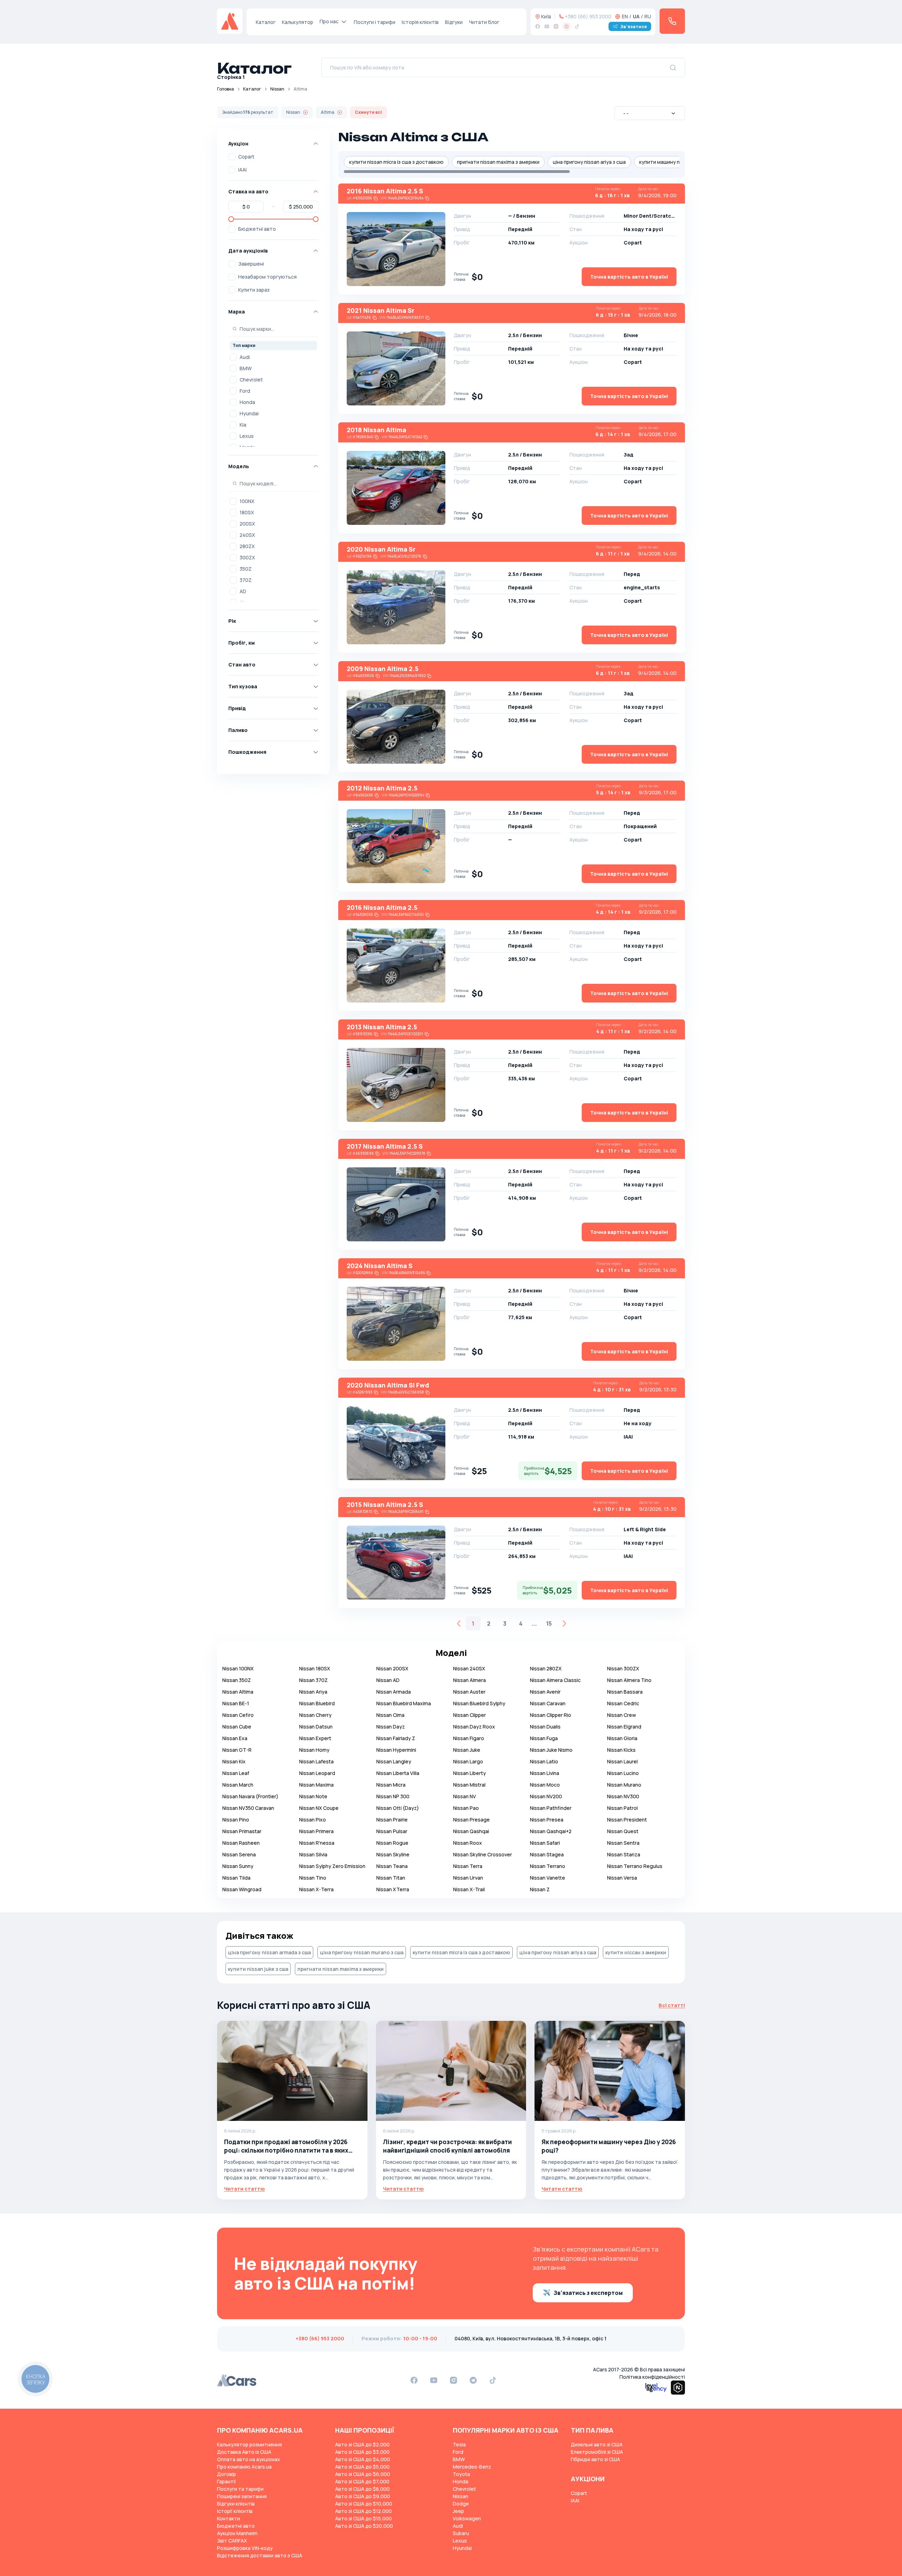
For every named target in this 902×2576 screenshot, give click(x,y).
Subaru (461, 2533)
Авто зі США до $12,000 (363, 2511)
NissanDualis (545, 1727)
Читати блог (484, 22)
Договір (227, 2474)
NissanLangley (394, 1761)
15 (549, 1624)
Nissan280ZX (546, 1668)
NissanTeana (392, 1866)
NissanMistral (469, 1785)
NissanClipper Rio (551, 1715)
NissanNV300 (623, 1796)
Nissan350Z (237, 1680)
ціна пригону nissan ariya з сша (589, 162)
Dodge (461, 2504)
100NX (247, 501)
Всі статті (672, 2005)
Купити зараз (254, 290)
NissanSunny (238, 1866)
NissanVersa (622, 1878)
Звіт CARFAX (232, 2541)
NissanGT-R (237, 1750)
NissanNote (313, 1796)
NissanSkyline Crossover (483, 1854)
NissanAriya (313, 1692)
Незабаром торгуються (267, 277)
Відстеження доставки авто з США (260, 2555)
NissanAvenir (545, 1692)
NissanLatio (544, 1761)
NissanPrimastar (242, 1831)
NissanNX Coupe (319, 1808)
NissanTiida (236, 1878)
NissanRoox (468, 1843)
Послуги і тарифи (375, 22)
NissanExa (235, 1738)
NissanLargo (468, 1761)
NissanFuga (544, 1738)
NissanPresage (471, 1820)
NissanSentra (623, 1843)
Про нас (329, 21)
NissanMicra (391, 1785)
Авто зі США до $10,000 (364, 2504)
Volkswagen (467, 2518)
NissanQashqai (471, 1831)
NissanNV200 (546, 1796)
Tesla (459, 2444)
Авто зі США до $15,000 (363, 2518)
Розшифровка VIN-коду (245, 2548)
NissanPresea (547, 1820)
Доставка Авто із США (244, 2452)
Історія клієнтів (420, 22)
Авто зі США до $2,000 (362, 2444)
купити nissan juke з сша (258, 1969)
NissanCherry (315, 1715)
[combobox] (650, 113)
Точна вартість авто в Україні (629, 277)
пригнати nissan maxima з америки (498, 162)
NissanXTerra (393, 1889)
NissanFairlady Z (396, 1738)
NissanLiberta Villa (398, 1773)
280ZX (247, 546)
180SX (247, 512)
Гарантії (227, 2481)
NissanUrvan (468, 1878)
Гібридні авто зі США (595, 2459)
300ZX (247, 557)
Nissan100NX (238, 1668)
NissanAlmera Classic (555, 1680)
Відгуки (454, 22)
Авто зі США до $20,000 (364, 2526)
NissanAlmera (469, 1680)
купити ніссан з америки (636, 1952)
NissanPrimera (316, 1831)
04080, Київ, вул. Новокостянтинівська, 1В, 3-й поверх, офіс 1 (530, 2338)
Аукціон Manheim (237, 2533)
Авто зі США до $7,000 (362, 2481)
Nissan (277, 89)
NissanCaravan (548, 1703)
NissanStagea (547, 1854)
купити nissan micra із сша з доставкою (396, 162)
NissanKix (234, 1761)
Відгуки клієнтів (236, 2504)
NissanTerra (468, 1866)
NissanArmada (394, 1692)
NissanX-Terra (316, 1889)
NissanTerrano (548, 1866)
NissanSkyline (393, 1854)
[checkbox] (232, 157)
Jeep (458, 2511)
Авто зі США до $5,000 (362, 2467)
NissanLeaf (236, 1773)
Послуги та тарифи (240, 2489)
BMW (246, 368)
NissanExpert (315, 1738)
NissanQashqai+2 (551, 1831)
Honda (247, 402)
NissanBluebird (317, 1703)
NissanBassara (625, 1692)
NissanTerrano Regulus (635, 1866)
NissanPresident (627, 1820)
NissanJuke (467, 1750)
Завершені (251, 264)
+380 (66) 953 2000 (588, 16)
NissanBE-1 (236, 1703)
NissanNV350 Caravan (248, 1808)
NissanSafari (545, 1843)
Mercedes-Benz (472, 2467)
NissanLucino (623, 1773)
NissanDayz (391, 1727)
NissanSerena (239, 1854)
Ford (245, 391)
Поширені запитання (242, 2496)
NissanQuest (623, 1831)
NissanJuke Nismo (551, 1750)
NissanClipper (469, 1715)
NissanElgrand (624, 1727)
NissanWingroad (242, 1889)
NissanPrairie (392, 1820)
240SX (247, 535)
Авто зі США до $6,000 (363, 2474)
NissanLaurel (622, 1761)
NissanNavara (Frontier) (250, 1796)
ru (648, 16)
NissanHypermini (396, 1750)
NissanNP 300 (393, 1796)
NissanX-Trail (469, 1889)
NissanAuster (469, 1692)
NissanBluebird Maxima (404, 1703)
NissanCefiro (238, 1715)
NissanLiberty (469, 1773)
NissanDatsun (316, 1727)
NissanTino (313, 1878)
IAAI (242, 170)
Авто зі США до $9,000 (363, 2496)
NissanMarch (238, 1785)
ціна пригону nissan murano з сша (362, 1952)
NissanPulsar (392, 1831)
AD (243, 591)
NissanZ (540, 1889)
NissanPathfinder (551, 1808)
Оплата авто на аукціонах (249, 2459)
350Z (246, 569)
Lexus (247, 436)
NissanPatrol (622, 1808)
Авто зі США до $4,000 (363, 2459)
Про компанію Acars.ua (244, 2467)
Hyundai (249, 413)
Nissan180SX (315, 1668)
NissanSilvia (313, 1854)
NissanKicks (621, 1750)
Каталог (266, 22)
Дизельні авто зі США (597, 2444)
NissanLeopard (317, 1773)
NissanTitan (391, 1878)
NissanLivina (545, 1773)
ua (636, 16)
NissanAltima (238, 1692)
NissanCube (237, 1727)
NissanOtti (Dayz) (398, 1808)
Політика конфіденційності (652, 2377)
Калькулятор (298, 22)
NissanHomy (314, 1750)
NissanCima (390, 1715)
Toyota (461, 2474)
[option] (273, 357)
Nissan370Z (313, 1680)
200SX (247, 524)
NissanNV (465, 1796)
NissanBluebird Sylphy (479, 1703)
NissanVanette (548, 1878)
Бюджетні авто (257, 229)
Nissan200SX (392, 1668)
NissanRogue (392, 1843)
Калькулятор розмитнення (249, 2444)
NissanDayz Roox (474, 1727)
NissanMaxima (316, 1785)
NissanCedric (623, 1703)
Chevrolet (251, 380)
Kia (243, 425)
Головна (225, 89)
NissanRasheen (241, 1843)
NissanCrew (622, 1715)
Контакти (228, 2518)
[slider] (231, 219)
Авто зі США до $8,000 (362, 2489)
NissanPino (236, 1820)
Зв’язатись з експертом (588, 2293)
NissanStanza (624, 1854)
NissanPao (466, 1808)
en (625, 16)
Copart (246, 157)
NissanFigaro (469, 1738)
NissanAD (388, 1680)
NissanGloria (622, 1738)
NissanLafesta (316, 1761)
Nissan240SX (469, 1668)
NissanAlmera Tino (629, 1680)
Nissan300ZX (623, 1668)
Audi (245, 357)
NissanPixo (313, 1820)
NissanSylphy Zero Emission (332, 1866)
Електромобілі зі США (597, 2452)
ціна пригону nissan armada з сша (269, 1952)
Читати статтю (245, 2189)
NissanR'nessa (317, 1843)
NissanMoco (545, 1785)
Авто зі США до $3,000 (362, 2452)
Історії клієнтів (235, 2511)
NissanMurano (624, 1785)
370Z (246, 580)
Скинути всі (368, 112)
